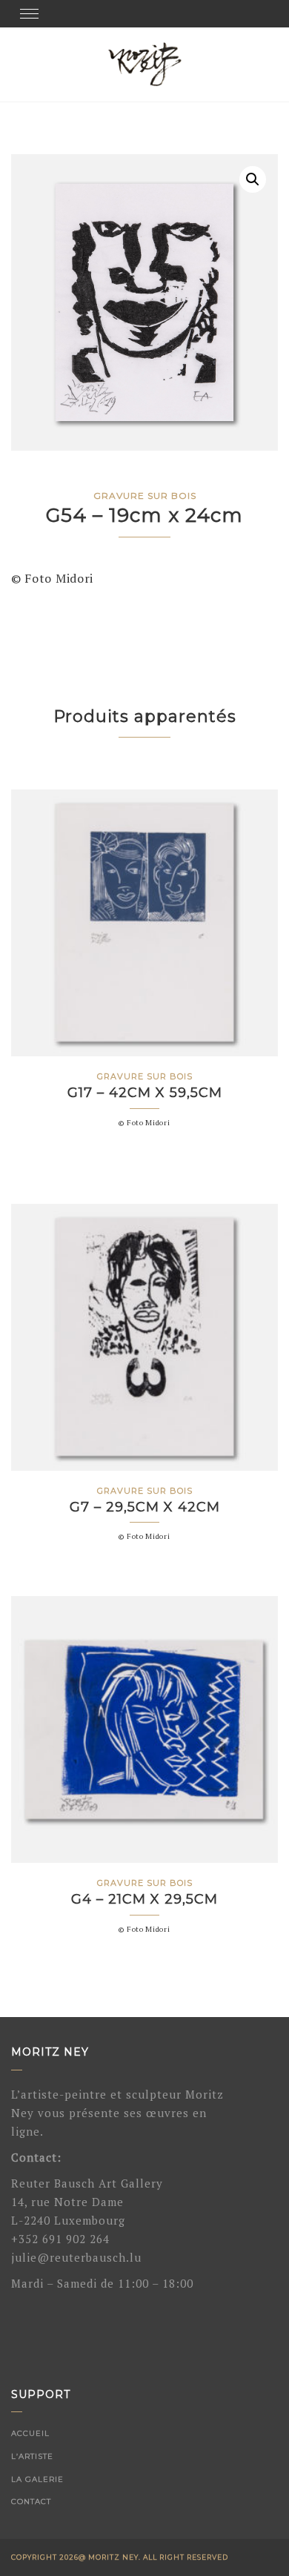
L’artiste (32, 2456)
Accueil (30, 2433)
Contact (31, 2501)
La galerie (37, 2479)
